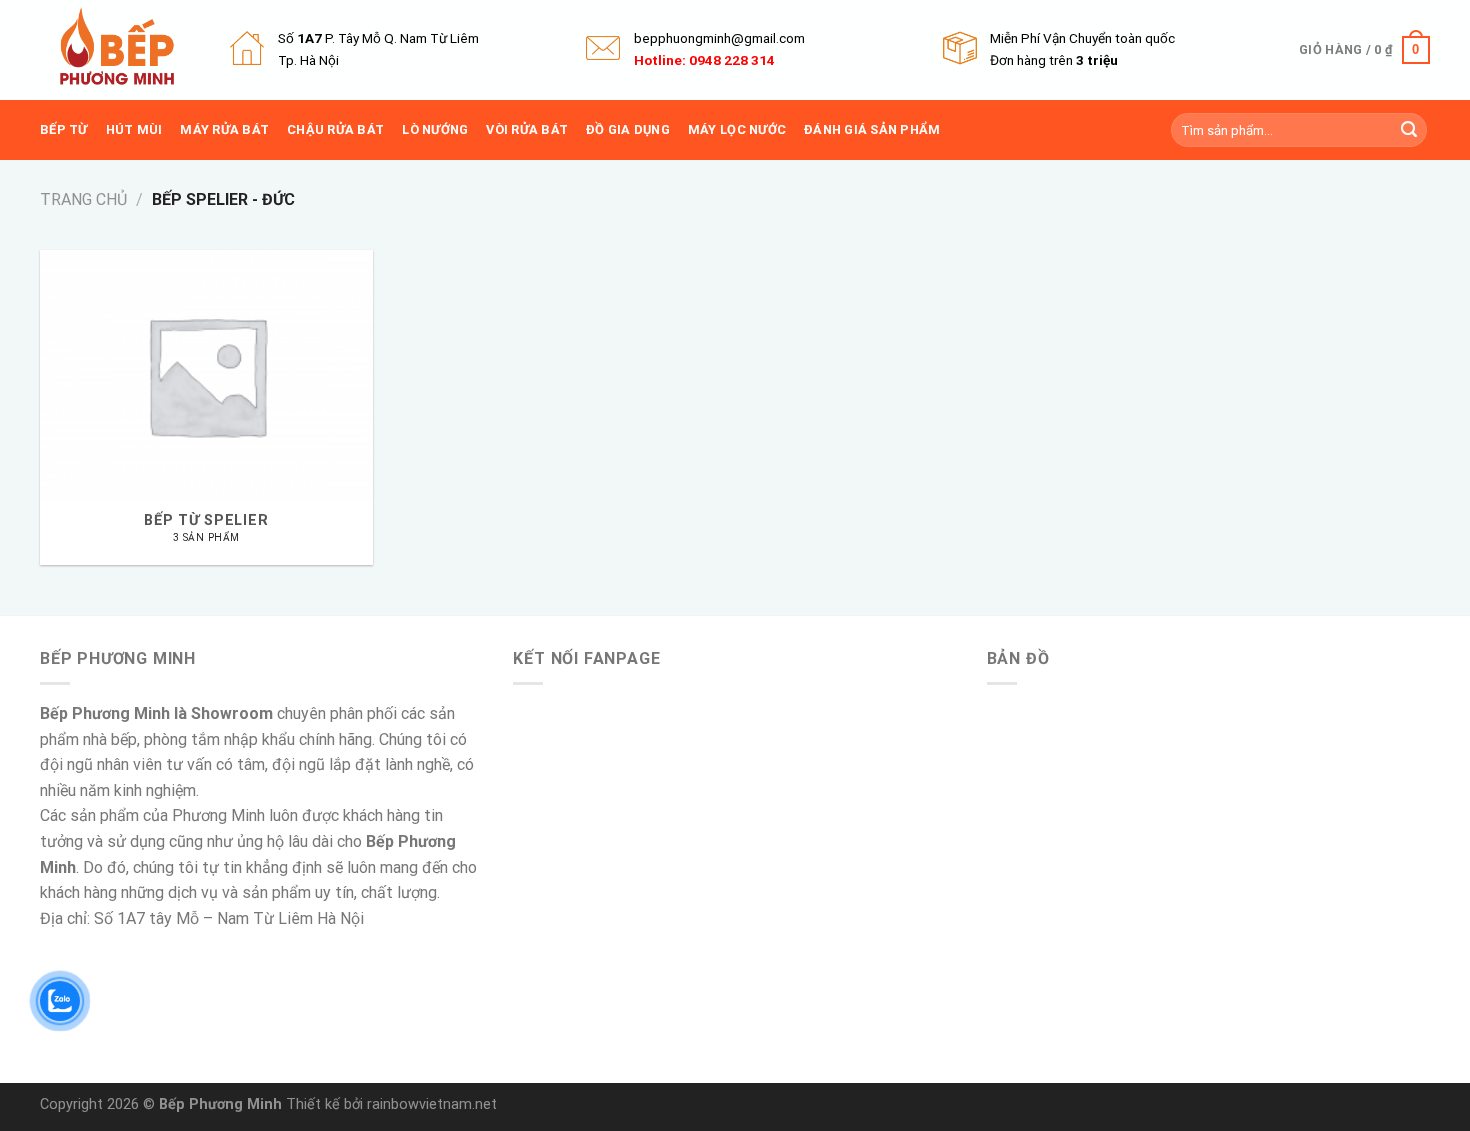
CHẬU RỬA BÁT (335, 129)
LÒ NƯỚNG (435, 129)
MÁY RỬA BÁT (224, 129)
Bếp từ (64, 129)
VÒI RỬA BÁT (527, 129)
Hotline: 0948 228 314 (704, 60)
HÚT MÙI (134, 129)
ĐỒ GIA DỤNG (628, 129)
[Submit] (1409, 130)
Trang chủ (83, 199)
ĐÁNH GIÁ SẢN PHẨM (872, 129)
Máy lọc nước (737, 129)
